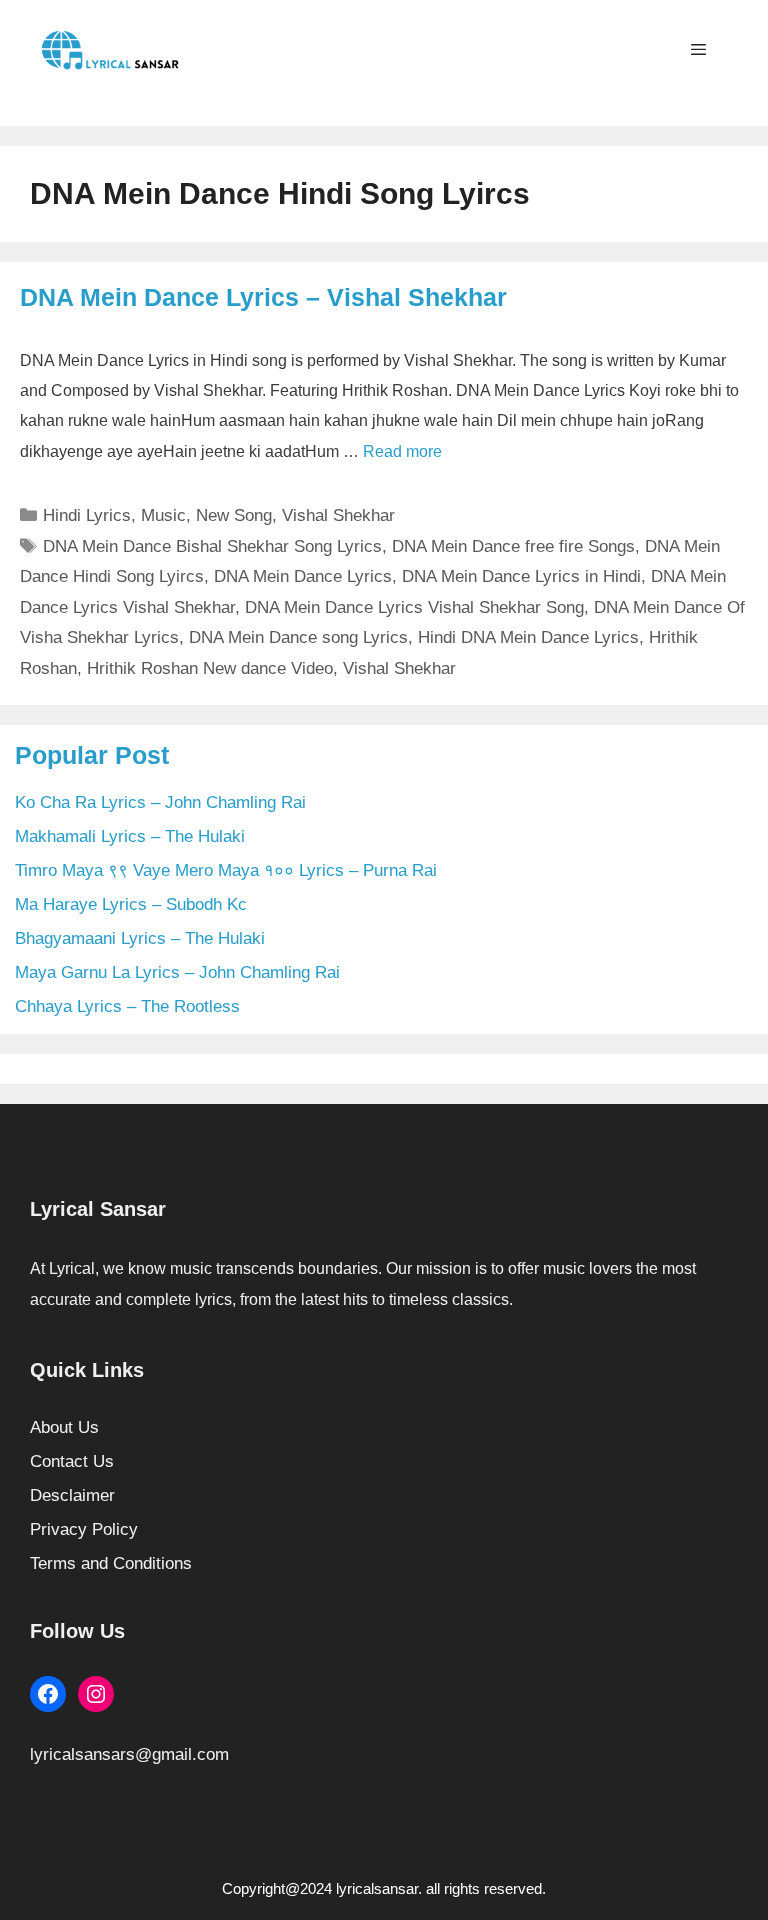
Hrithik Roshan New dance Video (210, 668)
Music (163, 515)
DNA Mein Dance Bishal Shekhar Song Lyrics (212, 546)
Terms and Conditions (111, 1563)
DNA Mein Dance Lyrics (303, 576)
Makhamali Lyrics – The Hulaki (130, 836)
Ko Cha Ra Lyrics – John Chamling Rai (160, 802)
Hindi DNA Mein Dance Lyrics (528, 637)
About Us (64, 1427)
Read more (402, 451)
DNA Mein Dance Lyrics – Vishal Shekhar (263, 297)
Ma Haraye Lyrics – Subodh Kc (131, 904)
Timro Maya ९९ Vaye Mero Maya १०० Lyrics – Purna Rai (226, 870)
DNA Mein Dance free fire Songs (513, 546)
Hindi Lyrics (87, 515)
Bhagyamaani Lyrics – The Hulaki (140, 938)
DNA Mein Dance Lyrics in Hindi (521, 576)
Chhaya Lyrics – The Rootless (127, 1006)
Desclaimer (72, 1495)
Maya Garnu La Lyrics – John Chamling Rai (177, 972)
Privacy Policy (84, 1529)
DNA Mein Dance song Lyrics (298, 637)
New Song (234, 515)
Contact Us (72, 1461)
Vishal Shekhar (338, 515)
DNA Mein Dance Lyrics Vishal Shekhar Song (414, 607)
